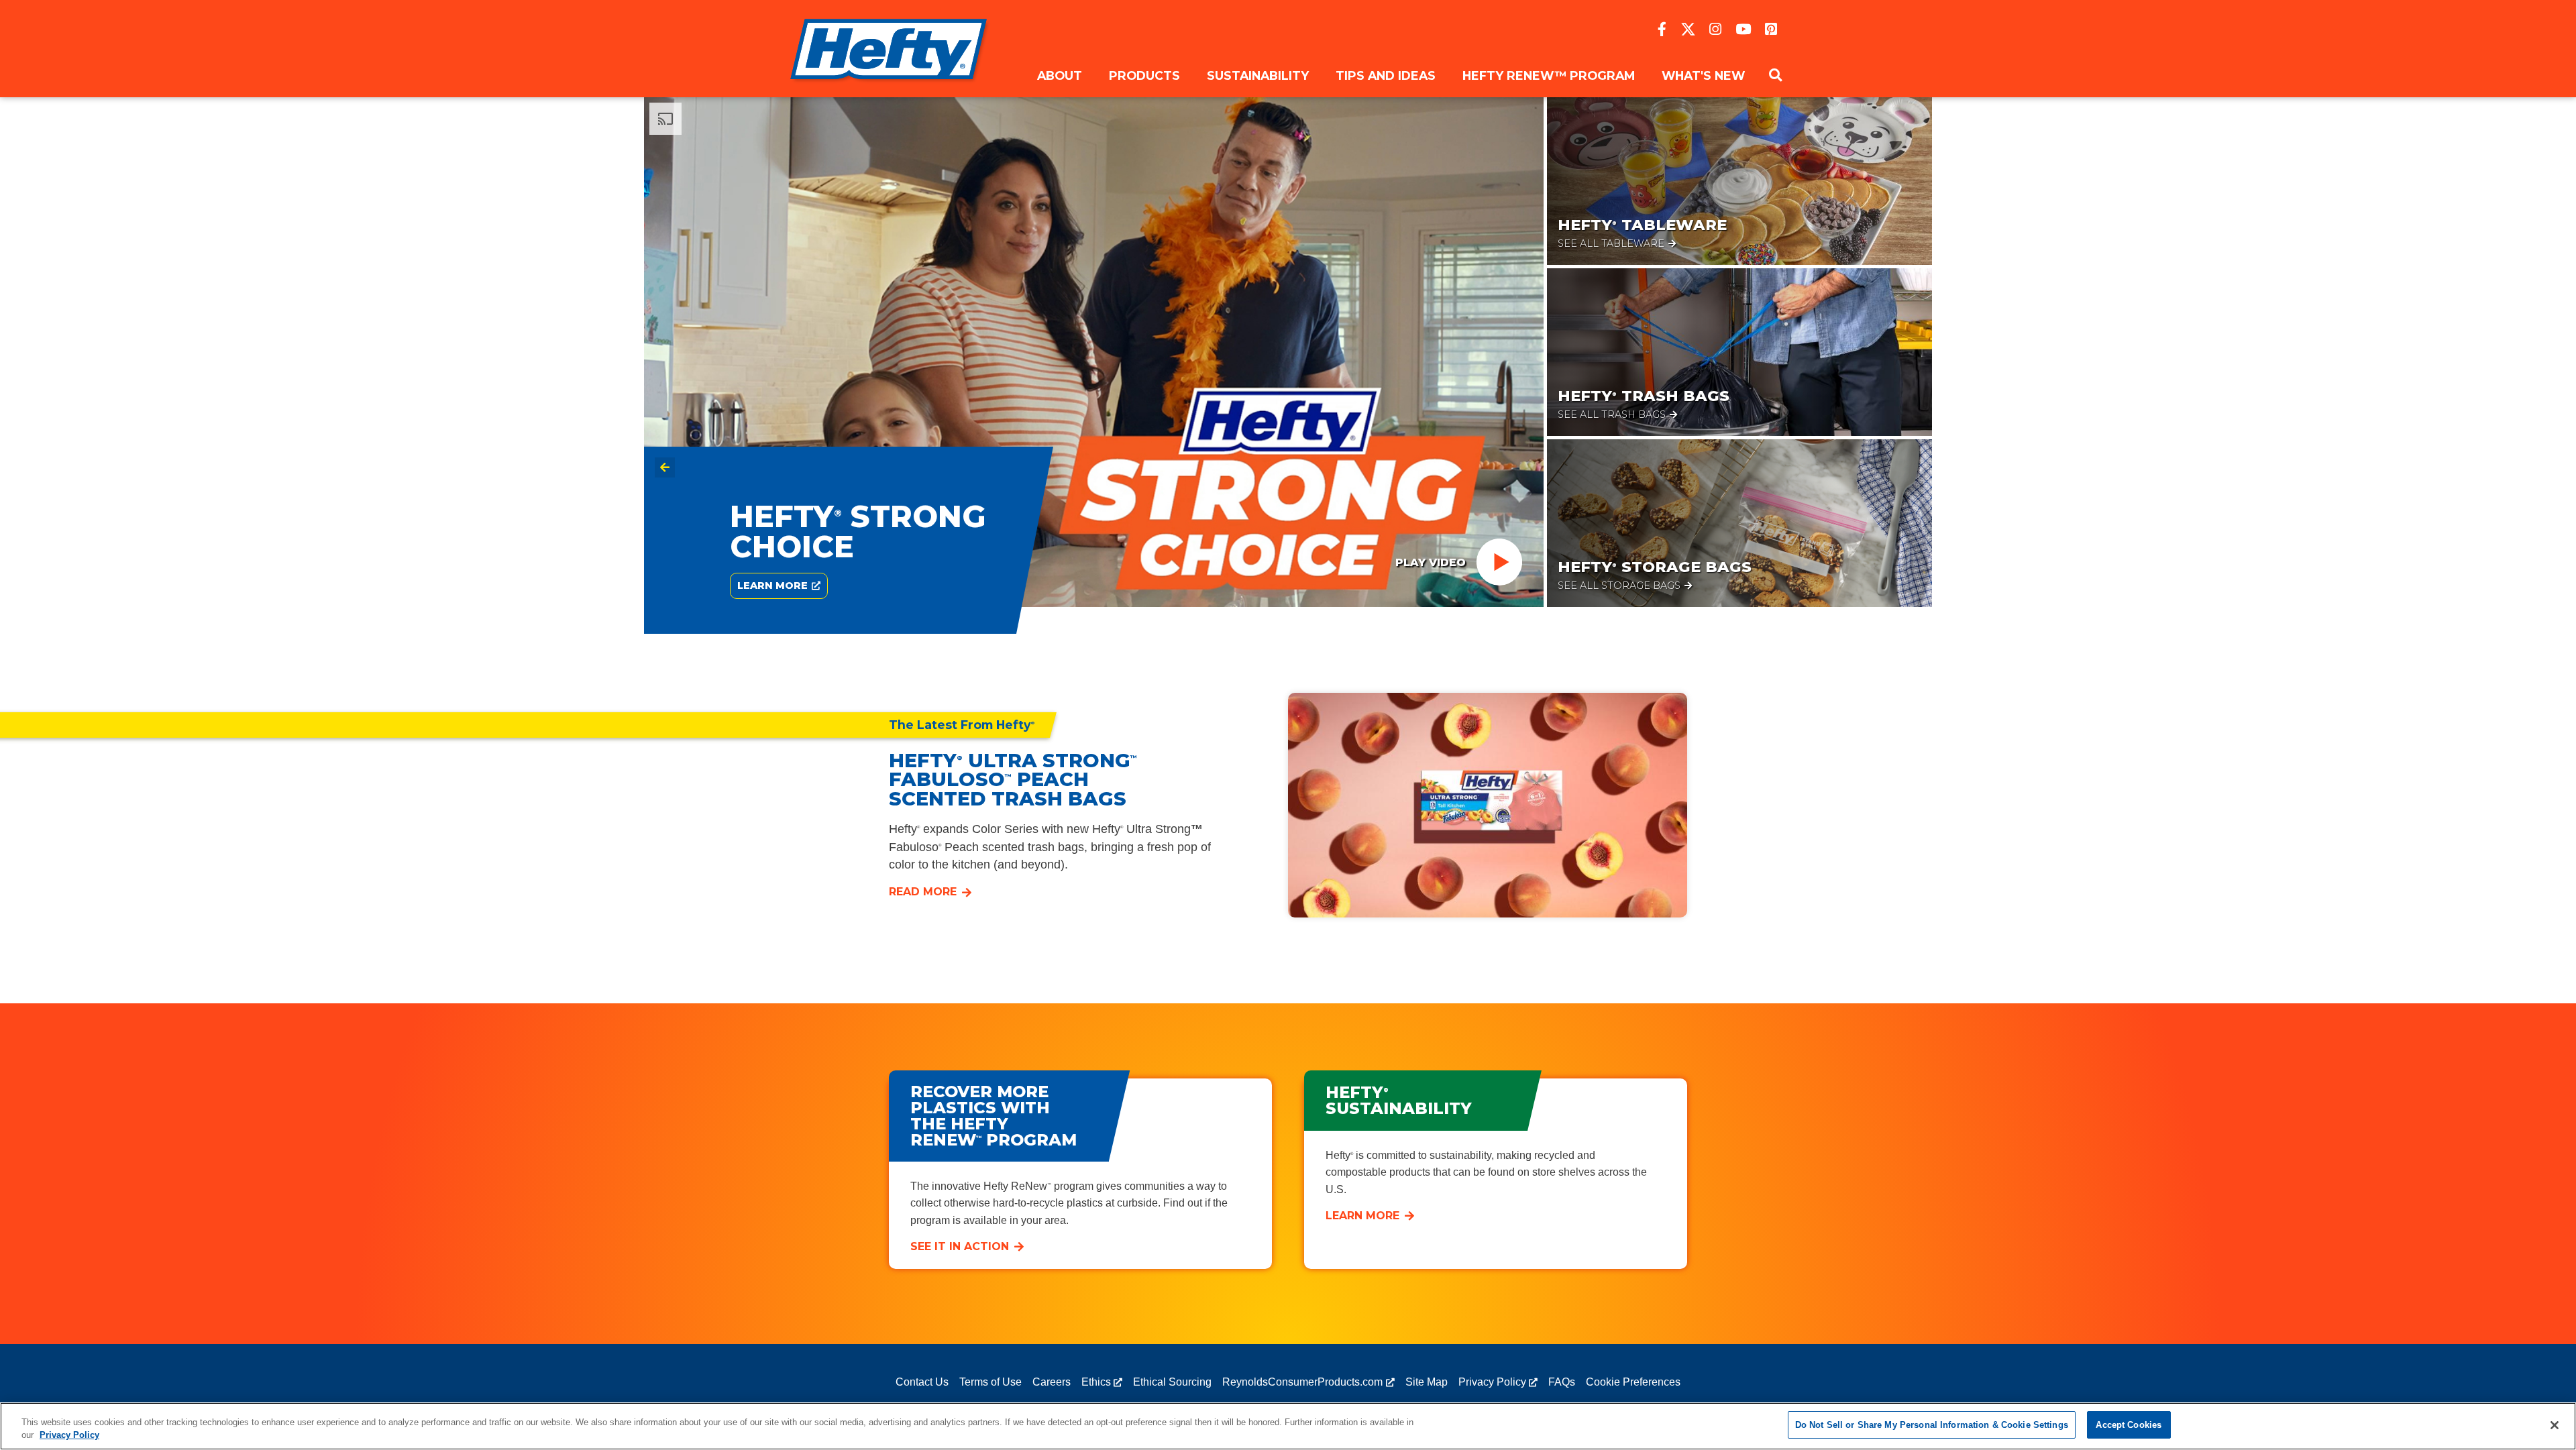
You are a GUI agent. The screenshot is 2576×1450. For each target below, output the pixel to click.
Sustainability (1258, 75)
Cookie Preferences (1633, 1382)
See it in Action (960, 1246)
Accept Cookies (2129, 1425)
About (1060, 75)
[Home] (891, 49)
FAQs (1562, 1382)
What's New (1703, 75)
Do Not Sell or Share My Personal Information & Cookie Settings (1932, 1425)
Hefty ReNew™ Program (1549, 75)
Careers (1052, 1382)
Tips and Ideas (1386, 75)
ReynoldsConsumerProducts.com (1302, 1382)
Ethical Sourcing (1172, 1382)
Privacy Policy (1492, 1382)
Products (1144, 75)
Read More (923, 892)
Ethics (1096, 1382)
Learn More (1362, 1216)
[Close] (2555, 1425)
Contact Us (922, 1382)
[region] (1288, 1426)
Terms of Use (990, 1382)
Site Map (1427, 1382)
